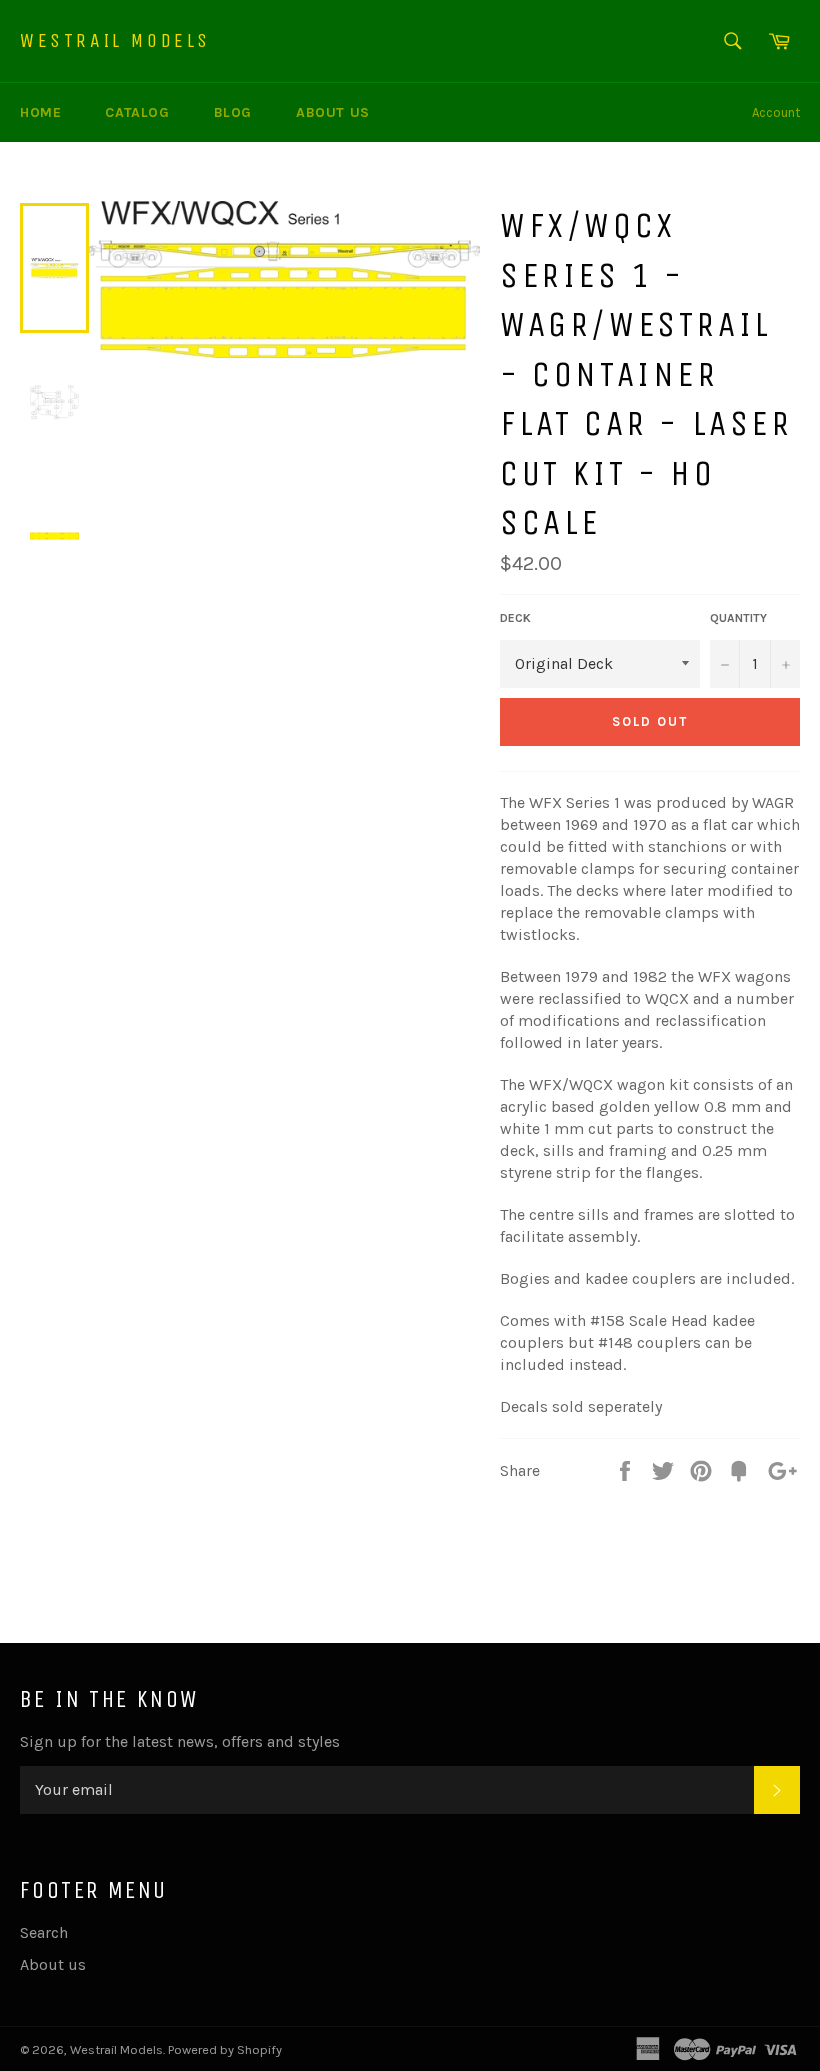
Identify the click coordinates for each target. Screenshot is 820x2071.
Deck (515, 618)
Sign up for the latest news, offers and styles (180, 1741)
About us (333, 112)
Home (40, 112)
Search (44, 1932)
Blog (233, 112)
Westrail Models (115, 40)
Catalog (137, 112)
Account (776, 112)
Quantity (738, 618)
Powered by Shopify (225, 2049)
